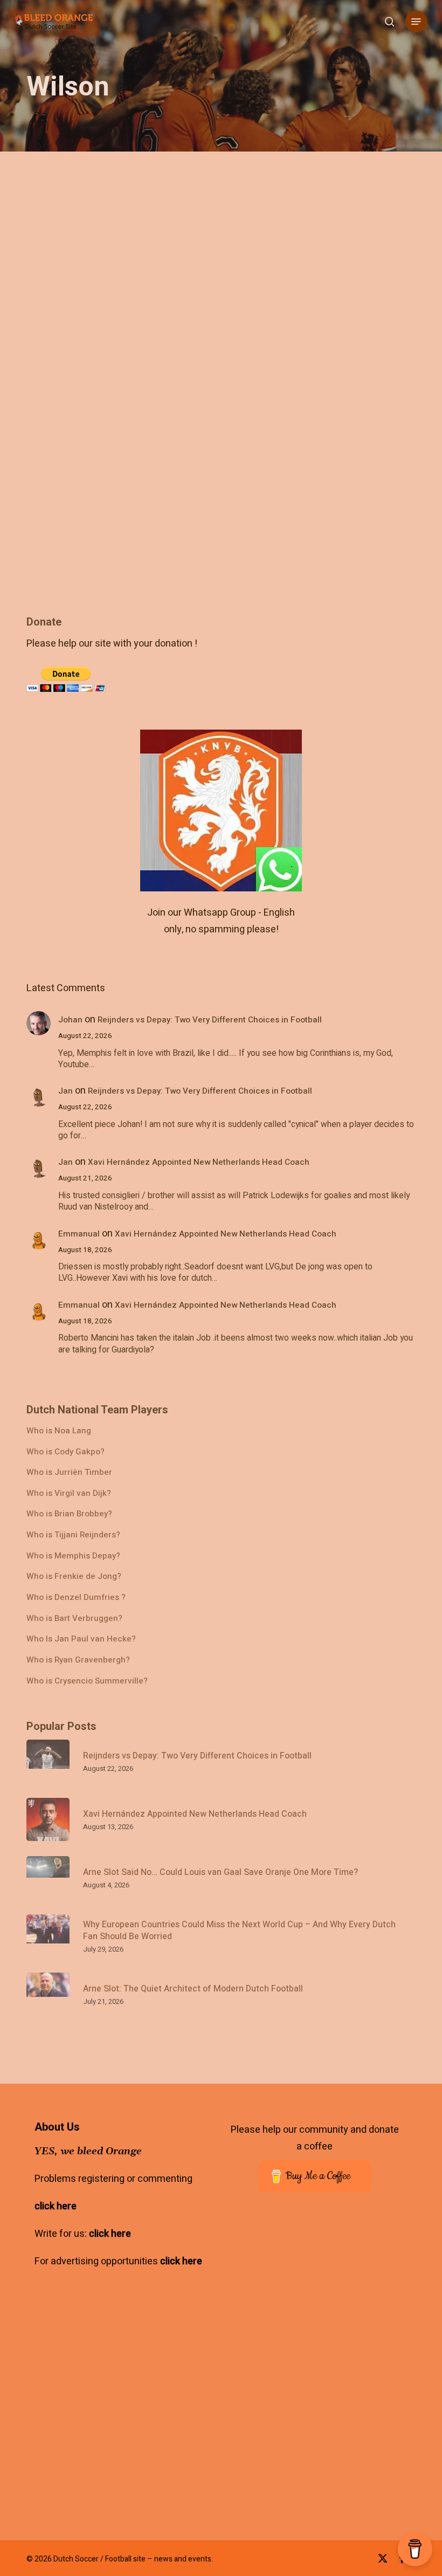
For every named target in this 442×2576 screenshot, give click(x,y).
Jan (65, 1091)
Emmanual (79, 1234)
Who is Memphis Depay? (73, 1556)
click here (56, 2206)
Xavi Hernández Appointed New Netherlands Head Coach (199, 1162)
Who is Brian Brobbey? (69, 1514)
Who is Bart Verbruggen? (74, 1619)
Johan (70, 1020)
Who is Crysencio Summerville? (87, 1681)
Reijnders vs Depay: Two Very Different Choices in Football (210, 1020)
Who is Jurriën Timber (69, 1472)
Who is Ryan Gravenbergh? (78, 1660)
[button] (416, 22)
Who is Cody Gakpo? (65, 1452)
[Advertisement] (320, 2430)
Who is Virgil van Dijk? (69, 1493)
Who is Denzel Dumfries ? (76, 1598)
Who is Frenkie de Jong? (74, 1576)
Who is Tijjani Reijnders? (73, 1535)
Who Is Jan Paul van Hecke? (81, 1639)
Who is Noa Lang (59, 1431)
